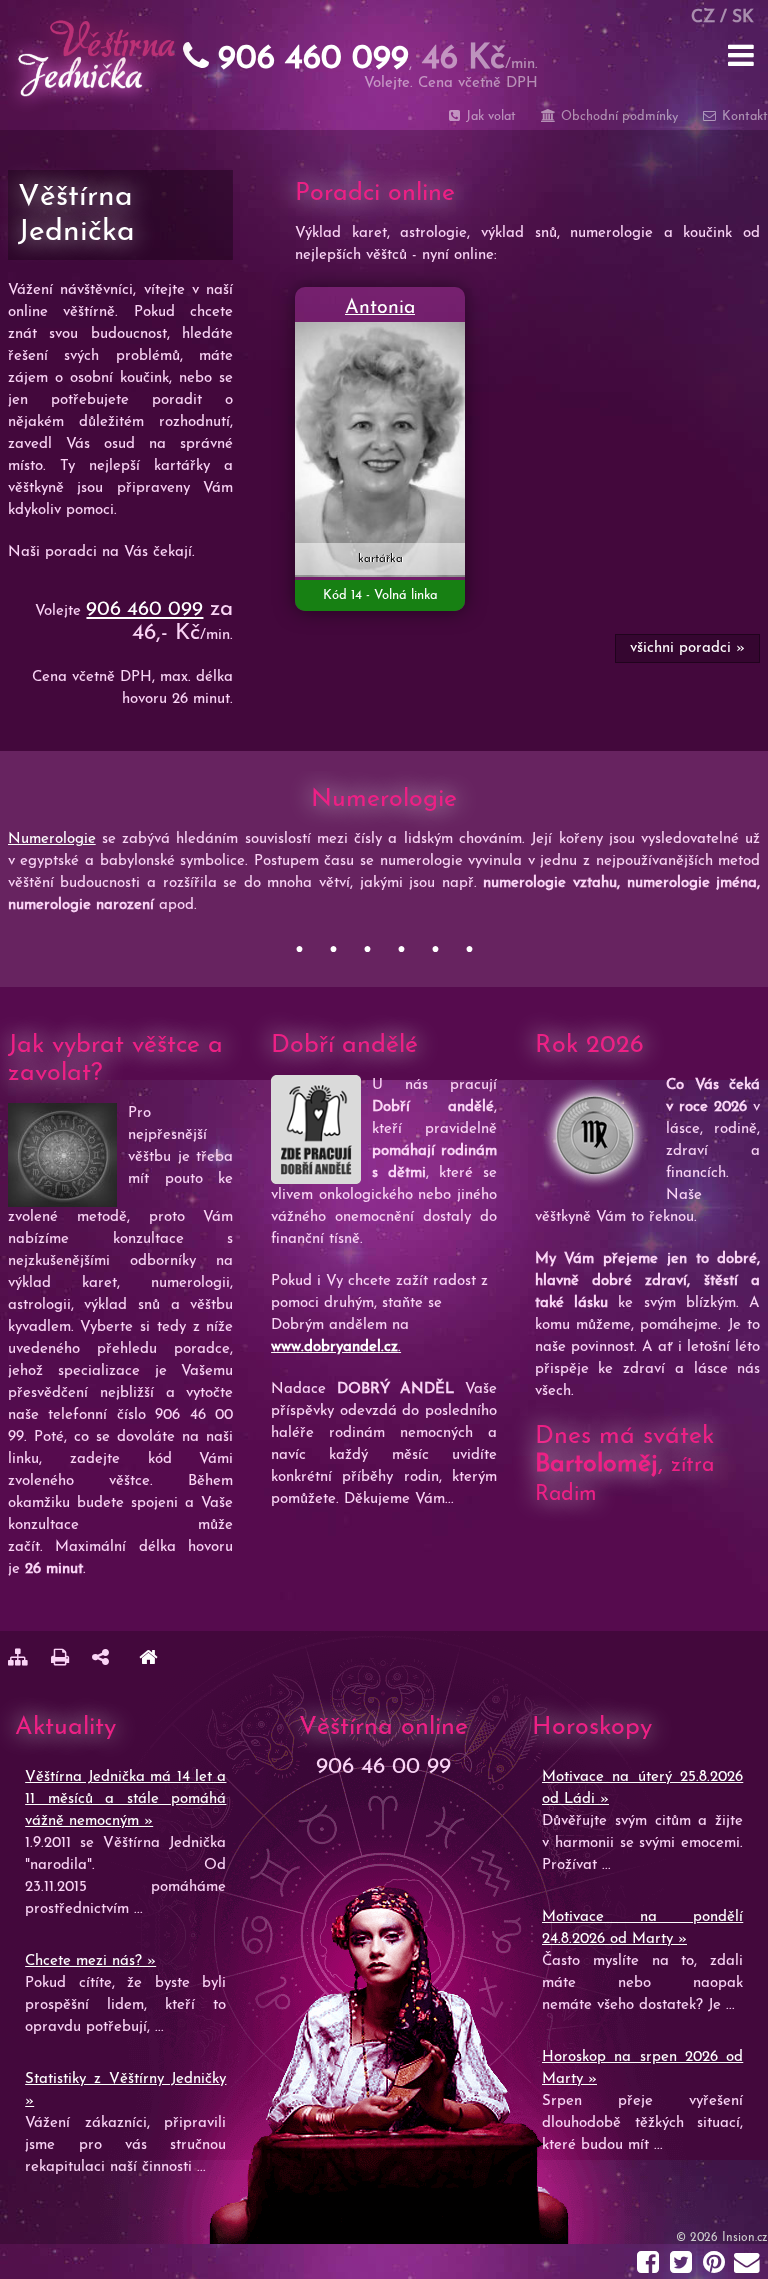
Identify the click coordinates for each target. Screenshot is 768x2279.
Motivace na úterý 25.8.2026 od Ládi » (642, 1788)
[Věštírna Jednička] (148, 1660)
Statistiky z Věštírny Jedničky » (125, 2090)
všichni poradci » (687, 648)
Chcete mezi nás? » (90, 1961)
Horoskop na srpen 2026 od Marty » (642, 2068)
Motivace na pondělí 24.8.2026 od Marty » (642, 1928)
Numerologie (52, 839)
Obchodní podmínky (617, 116)
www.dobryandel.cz (334, 1347)
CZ (703, 17)
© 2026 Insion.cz (722, 2238)
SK (743, 17)
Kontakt (743, 116)
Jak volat (489, 116)
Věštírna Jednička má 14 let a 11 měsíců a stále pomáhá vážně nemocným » (125, 1799)
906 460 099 (144, 610)
